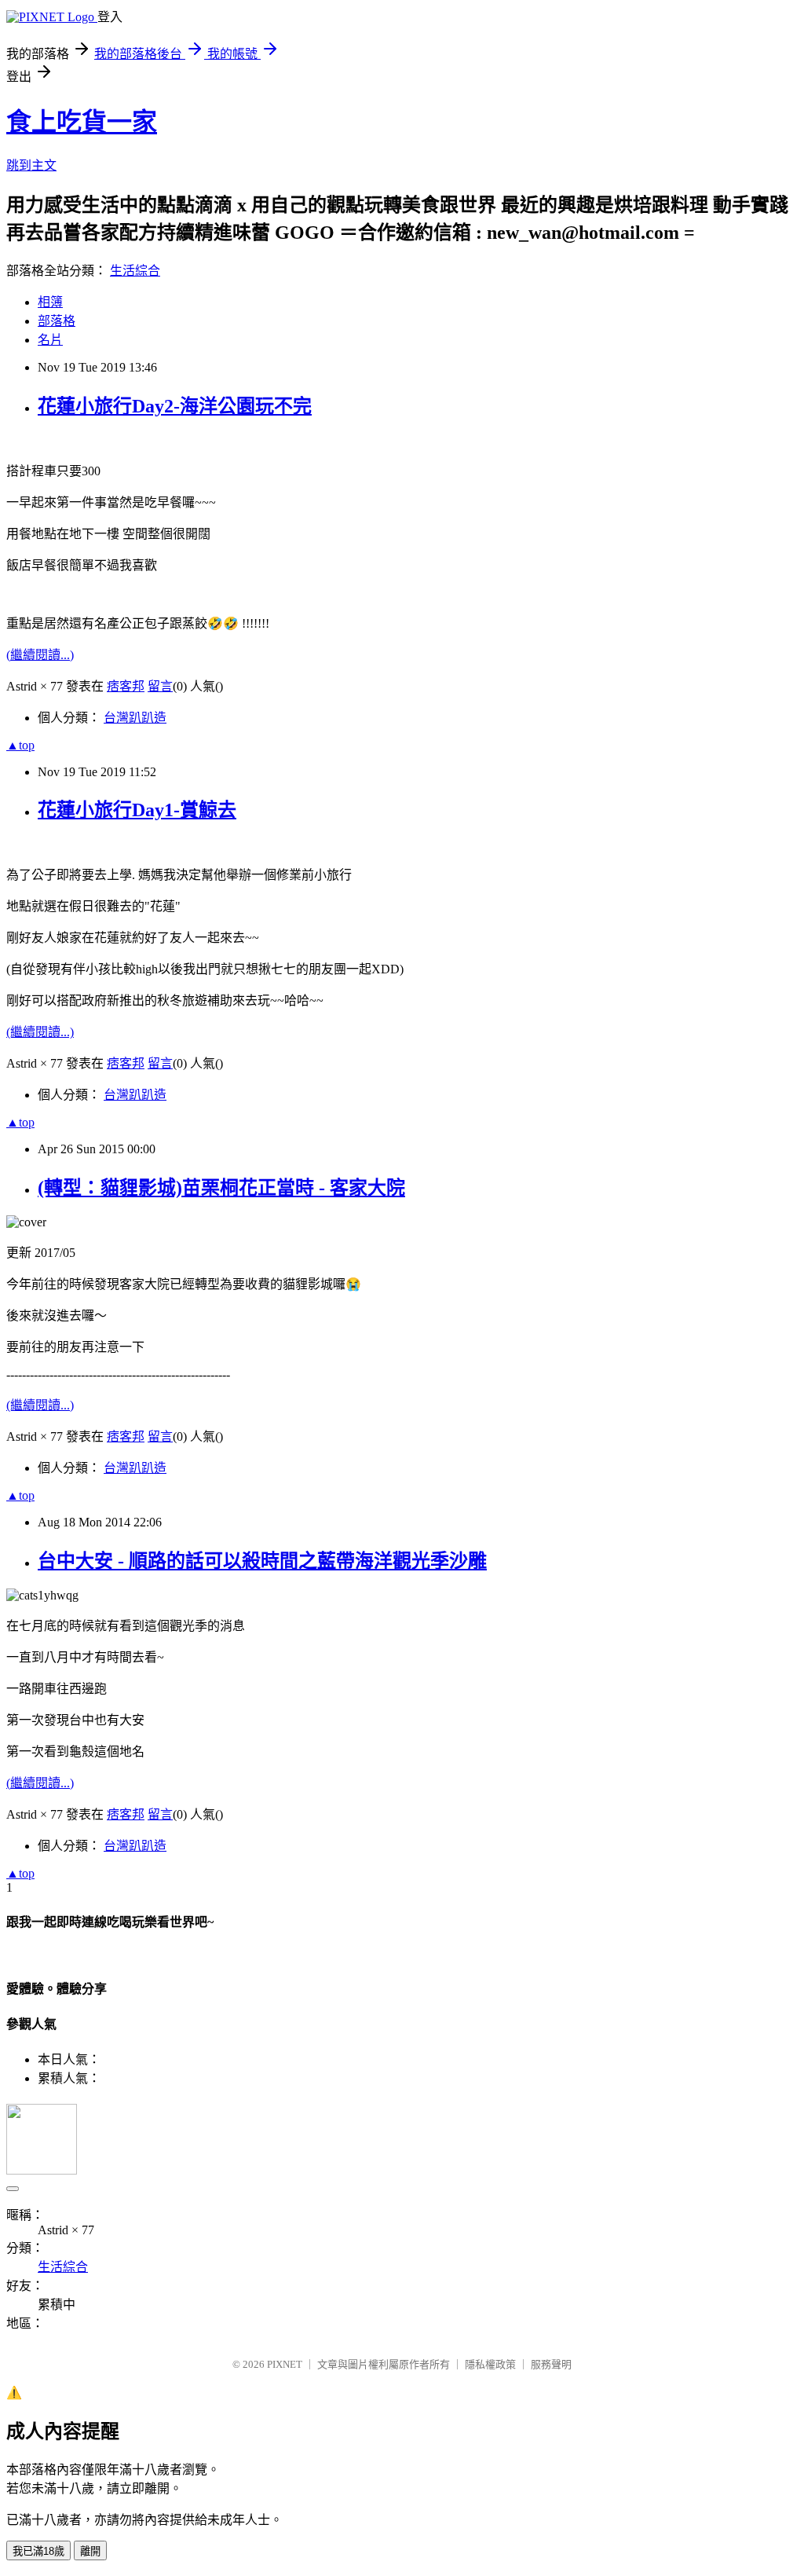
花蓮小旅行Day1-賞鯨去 (137, 810)
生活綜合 (135, 271)
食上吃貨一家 (82, 122)
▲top (20, 745)
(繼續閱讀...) (40, 655)
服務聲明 (551, 2364)
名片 (50, 340)
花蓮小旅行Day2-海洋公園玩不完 (175, 406)
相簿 (50, 302)
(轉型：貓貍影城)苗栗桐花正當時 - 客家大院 (221, 1188)
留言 (160, 686)
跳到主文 (31, 165)
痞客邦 (126, 686)
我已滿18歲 (38, 2551)
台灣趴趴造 (135, 718)
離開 (90, 2551)
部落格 (57, 321)
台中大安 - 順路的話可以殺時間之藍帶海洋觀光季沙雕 (262, 1561)
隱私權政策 (490, 2364)
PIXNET (285, 2364)
